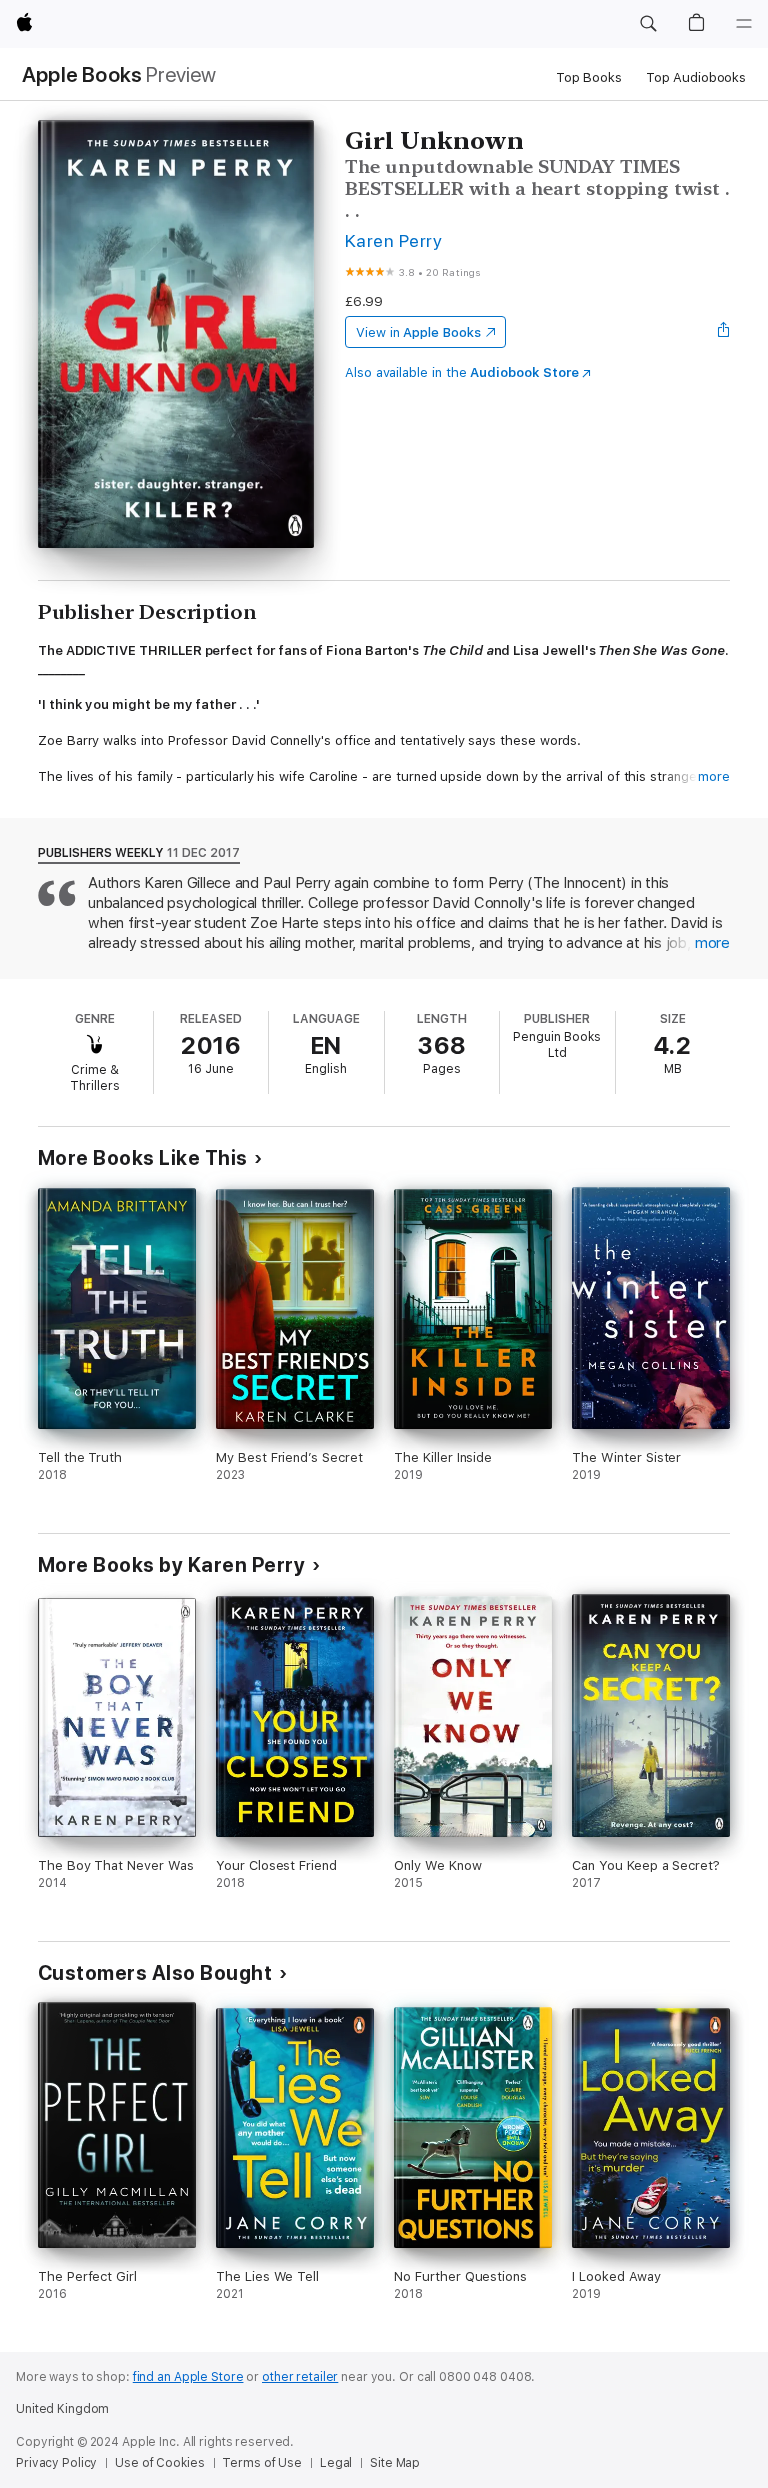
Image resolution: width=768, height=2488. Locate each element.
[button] (648, 24)
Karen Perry (393, 240)
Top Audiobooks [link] (696, 77)
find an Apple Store (188, 2377)
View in (418, 332)
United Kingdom (62, 2409)
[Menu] (744, 24)
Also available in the (462, 372)
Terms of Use (262, 2463)
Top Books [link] (589, 77)
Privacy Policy (56, 2463)
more (714, 776)
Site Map (395, 2463)
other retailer (300, 2377)
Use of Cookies (159, 2463)
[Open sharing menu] (724, 332)
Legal (336, 2463)
